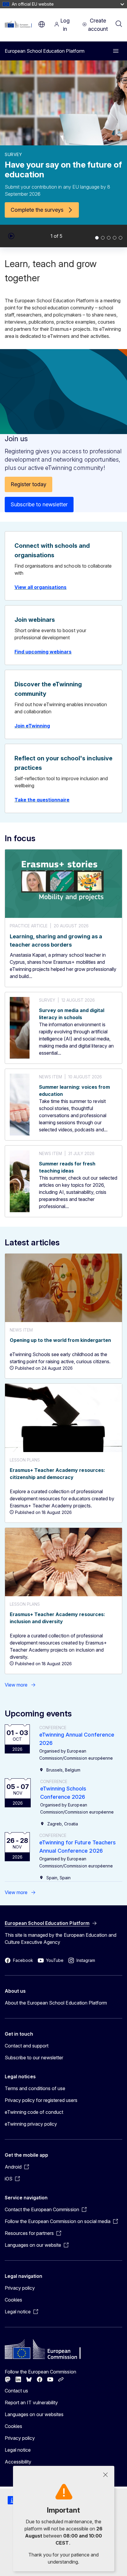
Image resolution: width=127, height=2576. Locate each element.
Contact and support (27, 2046)
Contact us (16, 2391)
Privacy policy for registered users (41, 2100)
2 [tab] (103, 238)
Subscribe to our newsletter (34, 2058)
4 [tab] (115, 238)
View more (16, 1685)
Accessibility (18, 2462)
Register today (29, 484)
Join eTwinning (32, 726)
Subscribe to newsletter (39, 504)
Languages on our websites (34, 2414)
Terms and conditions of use (35, 2088)
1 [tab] (97, 238)
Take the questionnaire (42, 800)
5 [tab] (121, 238)
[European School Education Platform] (20, 24)
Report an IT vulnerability (31, 2402)
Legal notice (18, 2450)
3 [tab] (109, 238)
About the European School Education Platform (56, 2003)
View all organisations (40, 587)
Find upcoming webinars (43, 652)
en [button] (42, 24)
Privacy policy (20, 2288)
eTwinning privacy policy (31, 2124)
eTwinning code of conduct (34, 2112)
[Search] (119, 24)
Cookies (13, 2300)
